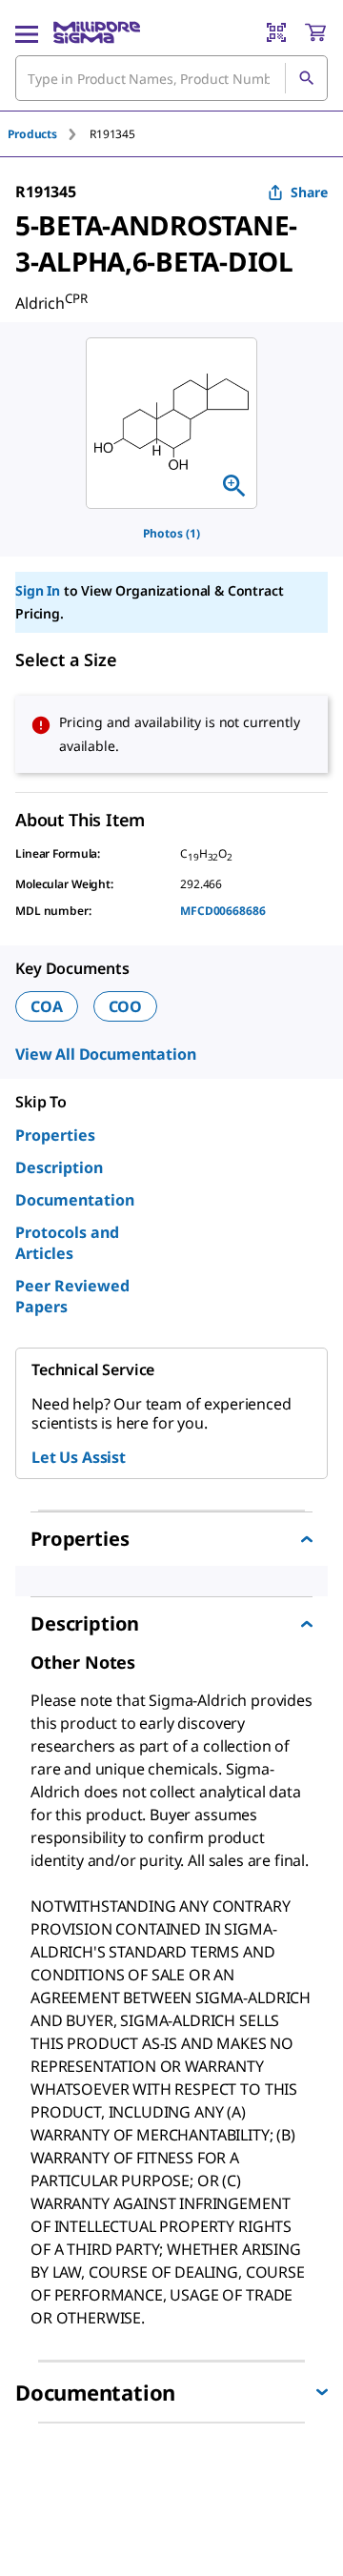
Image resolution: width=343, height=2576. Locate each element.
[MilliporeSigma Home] (97, 32)
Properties (55, 1135)
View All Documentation (105, 1054)
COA (47, 1006)
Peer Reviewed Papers (72, 1296)
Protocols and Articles (67, 1243)
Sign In (38, 590)
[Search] (306, 78)
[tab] (49, 134)
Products (32, 134)
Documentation (75, 1200)
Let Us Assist (79, 1457)
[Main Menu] (27, 32)
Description (59, 1167)
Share (309, 192)
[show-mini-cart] (315, 32)
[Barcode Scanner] (276, 32)
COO (126, 1006)
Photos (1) (171, 533)
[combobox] (171, 78)
